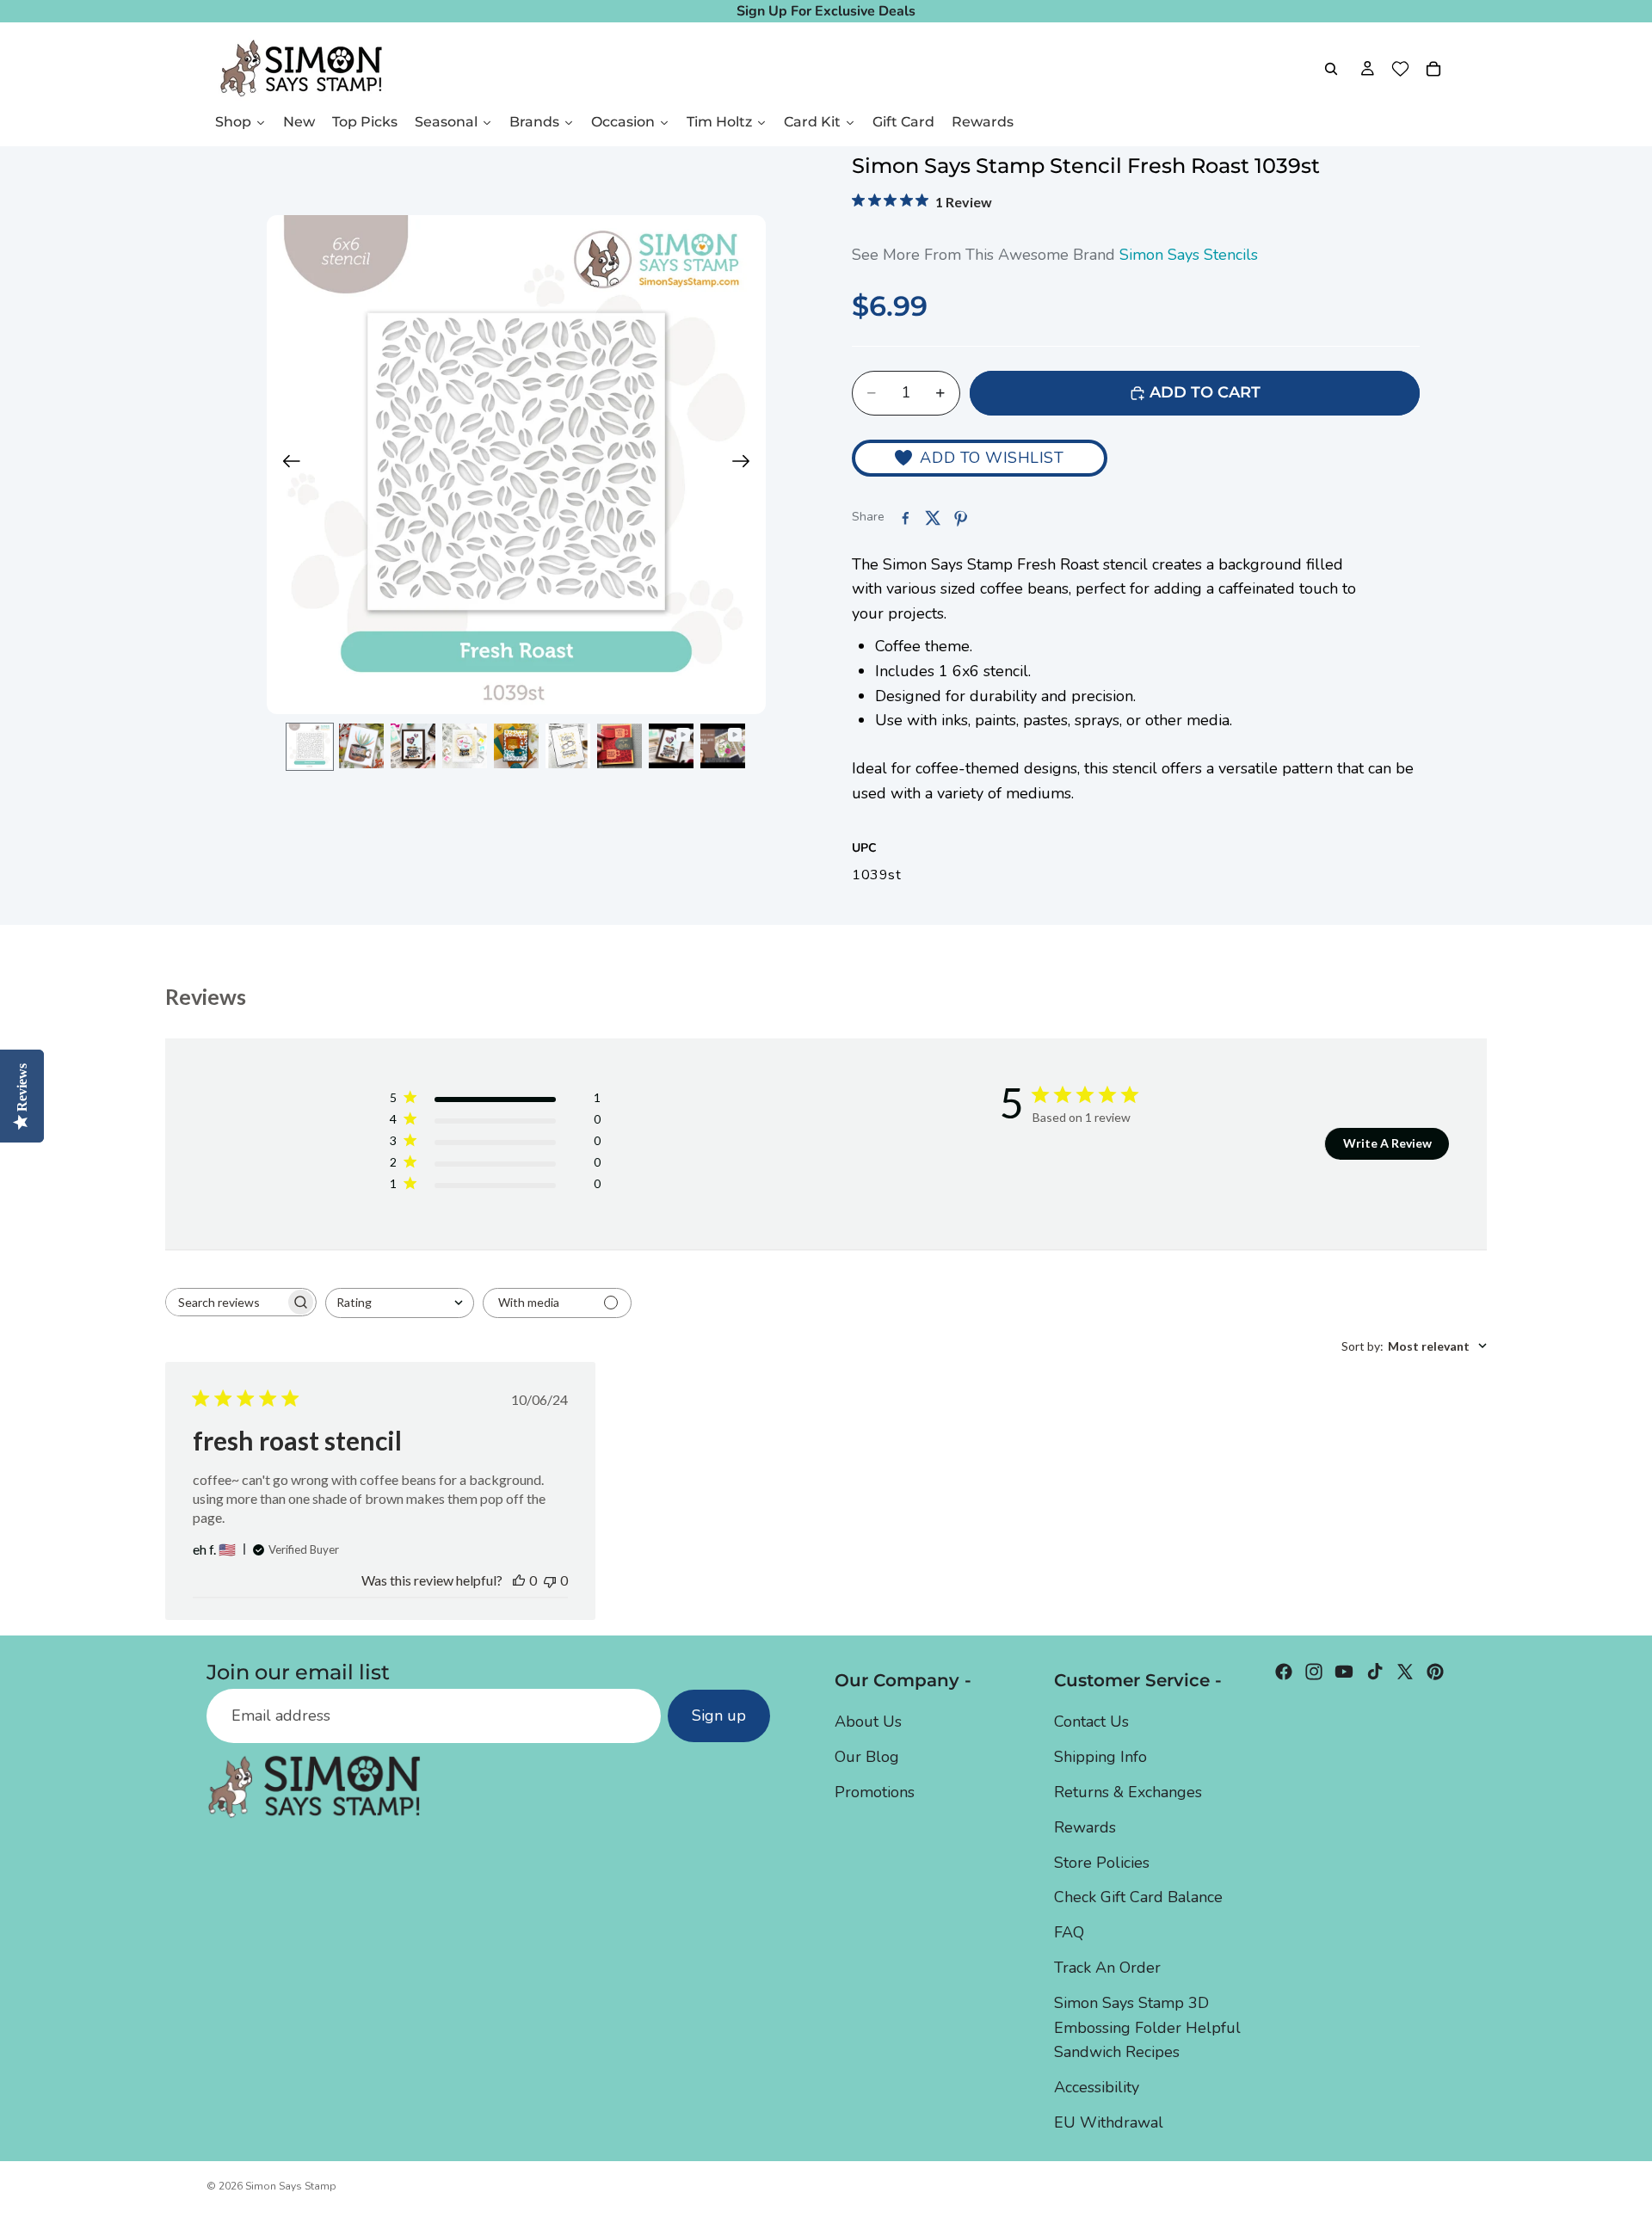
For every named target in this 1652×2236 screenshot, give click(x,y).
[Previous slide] (286, 465)
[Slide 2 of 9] (361, 746)
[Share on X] (933, 518)
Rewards (1085, 1827)
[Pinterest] (1435, 1672)
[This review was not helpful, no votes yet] (550, 1580)
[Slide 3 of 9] (413, 746)
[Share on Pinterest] (960, 518)
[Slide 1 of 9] (310, 746)
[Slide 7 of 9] (619, 746)
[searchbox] (225, 1302)
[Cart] (1433, 69)
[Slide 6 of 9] (568, 746)
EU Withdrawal (1109, 2122)
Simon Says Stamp (291, 2186)
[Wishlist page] (1400, 69)
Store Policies (1102, 1863)
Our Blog (867, 1757)
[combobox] (400, 1303)
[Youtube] (1344, 1672)
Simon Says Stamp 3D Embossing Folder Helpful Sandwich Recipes (1147, 2028)
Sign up (719, 1715)
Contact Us (1091, 1722)
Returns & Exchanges (1128, 1792)
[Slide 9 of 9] (723, 746)
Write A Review (1387, 1143)
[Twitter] (1405, 1672)
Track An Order (1107, 1968)
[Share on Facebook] (905, 518)
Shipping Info (1100, 1757)
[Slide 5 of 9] (516, 746)
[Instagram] (1314, 1672)
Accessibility (1097, 2087)
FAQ (1069, 1932)
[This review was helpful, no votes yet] (519, 1580)
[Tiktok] (1375, 1672)
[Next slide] (746, 465)
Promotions (875, 1792)
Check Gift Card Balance (1138, 1897)
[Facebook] (1284, 1672)
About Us (868, 1722)
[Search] (1331, 69)
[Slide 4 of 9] (465, 746)
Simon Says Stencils (1189, 255)
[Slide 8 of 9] (671, 746)
